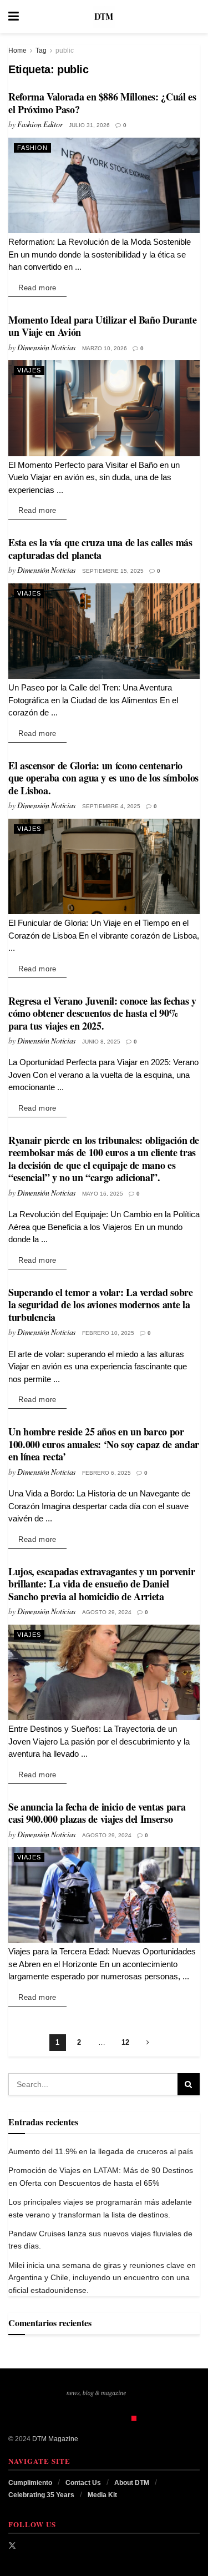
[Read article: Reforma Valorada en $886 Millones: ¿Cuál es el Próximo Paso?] (104, 186)
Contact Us (83, 2483)
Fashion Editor (40, 124)
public (65, 51)
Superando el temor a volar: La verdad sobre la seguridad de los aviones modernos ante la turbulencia (101, 1305)
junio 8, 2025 (101, 1042)
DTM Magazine (55, 2439)
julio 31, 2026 (89, 125)
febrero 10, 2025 (108, 1333)
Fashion (32, 148)
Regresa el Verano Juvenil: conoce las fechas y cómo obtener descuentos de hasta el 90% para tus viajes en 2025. (102, 1013)
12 (125, 2042)
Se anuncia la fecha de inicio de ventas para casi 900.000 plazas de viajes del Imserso (97, 1813)
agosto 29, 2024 (107, 1612)
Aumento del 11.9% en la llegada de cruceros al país (101, 2151)
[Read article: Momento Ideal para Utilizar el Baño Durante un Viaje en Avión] (104, 408)
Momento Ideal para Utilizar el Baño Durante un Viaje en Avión (103, 326)
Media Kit (102, 2495)
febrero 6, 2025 (106, 1473)
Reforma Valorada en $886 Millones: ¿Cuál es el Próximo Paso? (102, 103)
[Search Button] (194, 17)
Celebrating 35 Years (41, 2495)
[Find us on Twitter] (12, 2545)
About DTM (132, 2483)
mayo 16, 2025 (103, 1194)
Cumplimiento (30, 2483)
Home (17, 51)
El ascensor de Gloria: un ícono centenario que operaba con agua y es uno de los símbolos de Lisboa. (103, 778)
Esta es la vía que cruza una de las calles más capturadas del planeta (100, 549)
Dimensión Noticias (46, 347)
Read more (42, 288)
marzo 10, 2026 (105, 348)
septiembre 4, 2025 (111, 806)
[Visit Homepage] (104, 17)
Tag (41, 51)
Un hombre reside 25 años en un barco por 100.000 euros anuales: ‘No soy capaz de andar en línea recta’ (104, 1444)
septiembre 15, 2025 (113, 571)
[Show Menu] (14, 17)
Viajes (29, 370)
